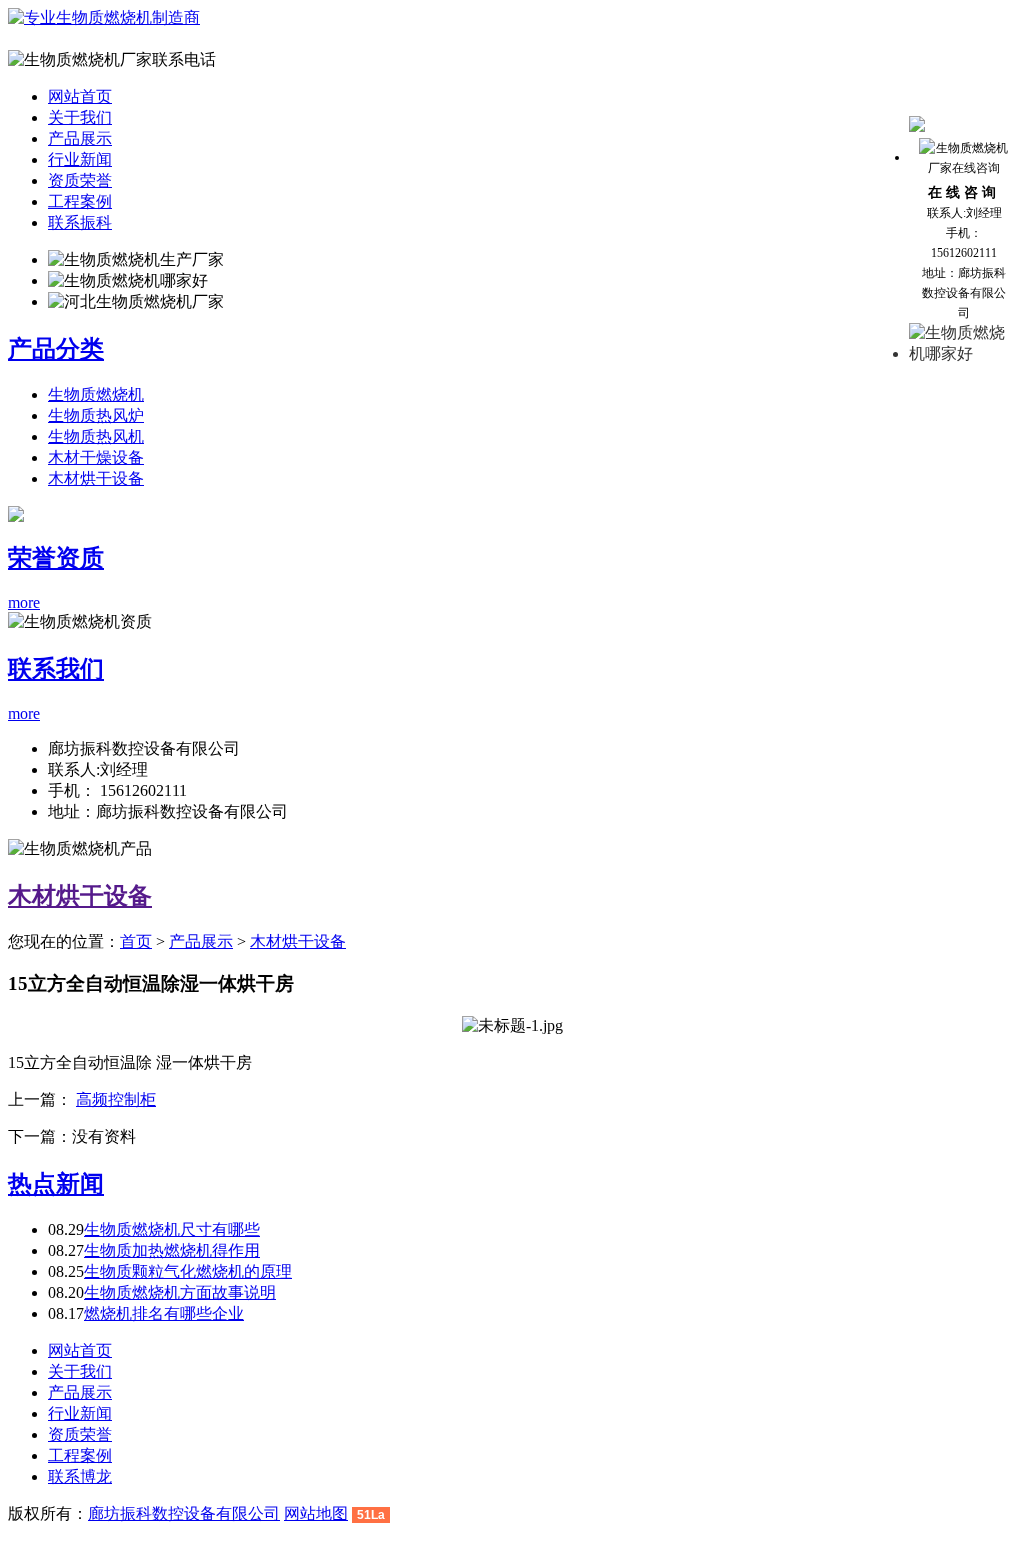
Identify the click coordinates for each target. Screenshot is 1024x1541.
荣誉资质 (56, 558)
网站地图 (316, 1513)
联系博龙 (80, 1476)
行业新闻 (80, 159)
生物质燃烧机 (96, 394)
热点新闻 (56, 1184)
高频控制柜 (116, 1099)
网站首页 (80, 96)
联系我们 (56, 669)
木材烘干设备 (96, 478)
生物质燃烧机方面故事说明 (180, 1292)
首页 (136, 941)
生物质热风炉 (96, 415)
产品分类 (56, 349)
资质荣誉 (80, 180)
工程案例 (80, 201)
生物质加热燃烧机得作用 (172, 1250)
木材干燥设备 (96, 457)
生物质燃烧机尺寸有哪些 (172, 1229)
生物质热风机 (96, 436)
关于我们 (80, 117)
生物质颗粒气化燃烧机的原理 (188, 1271)
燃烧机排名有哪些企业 (164, 1313)
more (24, 602)
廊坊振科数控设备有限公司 (184, 1513)
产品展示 (80, 138)
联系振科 (80, 222)
